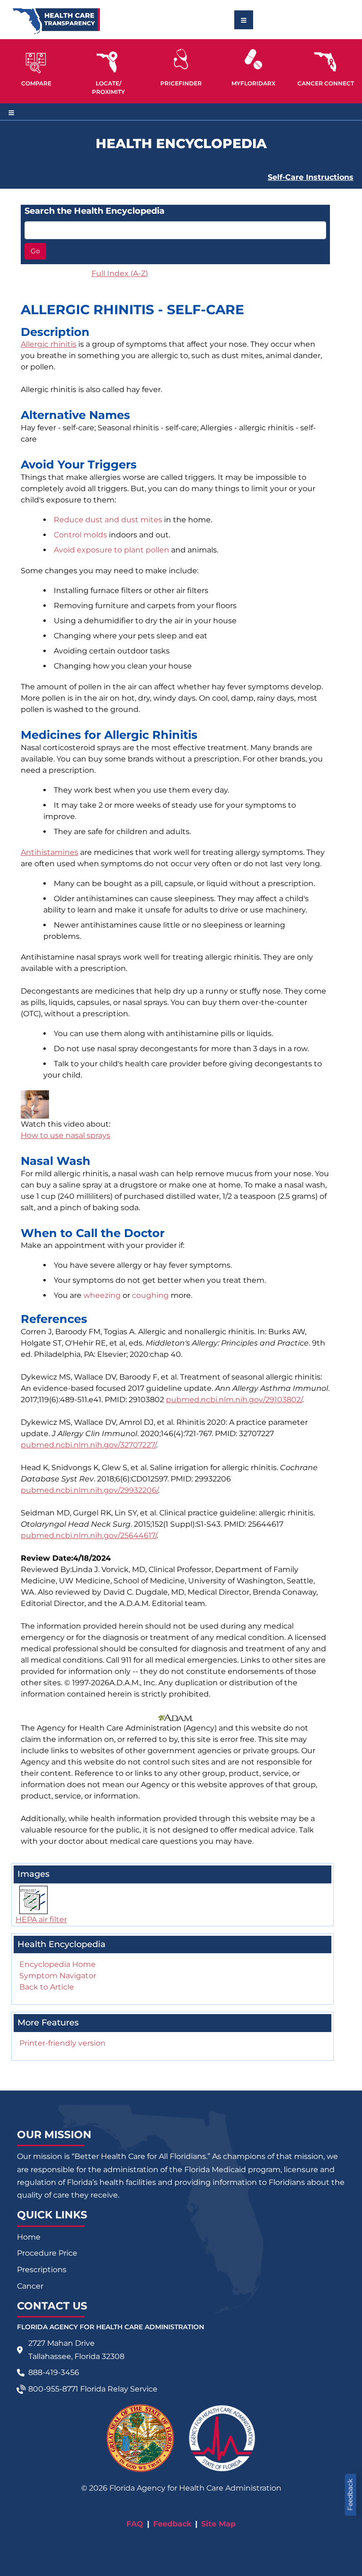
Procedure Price (47, 2253)
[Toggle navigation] (244, 20)
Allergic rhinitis (49, 344)
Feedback (350, 2495)
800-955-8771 (53, 2389)
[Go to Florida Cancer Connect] (326, 67)
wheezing (102, 1295)
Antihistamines (49, 852)
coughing (150, 1295)
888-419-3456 (54, 2372)
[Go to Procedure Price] (181, 59)
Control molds (80, 535)
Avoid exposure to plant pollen (111, 550)
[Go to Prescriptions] (254, 59)
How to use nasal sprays (66, 1135)
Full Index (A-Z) (120, 273)
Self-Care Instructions (311, 177)
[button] (36, 67)
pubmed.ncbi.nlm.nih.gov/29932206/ (89, 1490)
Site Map (218, 2524)
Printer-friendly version (62, 2043)
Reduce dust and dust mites (108, 520)
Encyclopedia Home (58, 1964)
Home (29, 2237)
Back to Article (47, 1987)
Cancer (30, 2286)
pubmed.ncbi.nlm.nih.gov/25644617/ (89, 1535)
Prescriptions (42, 2270)
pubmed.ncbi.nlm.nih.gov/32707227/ (88, 1445)
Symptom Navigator (58, 1976)
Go (35, 251)
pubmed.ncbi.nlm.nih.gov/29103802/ (234, 1400)
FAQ (135, 2524)
